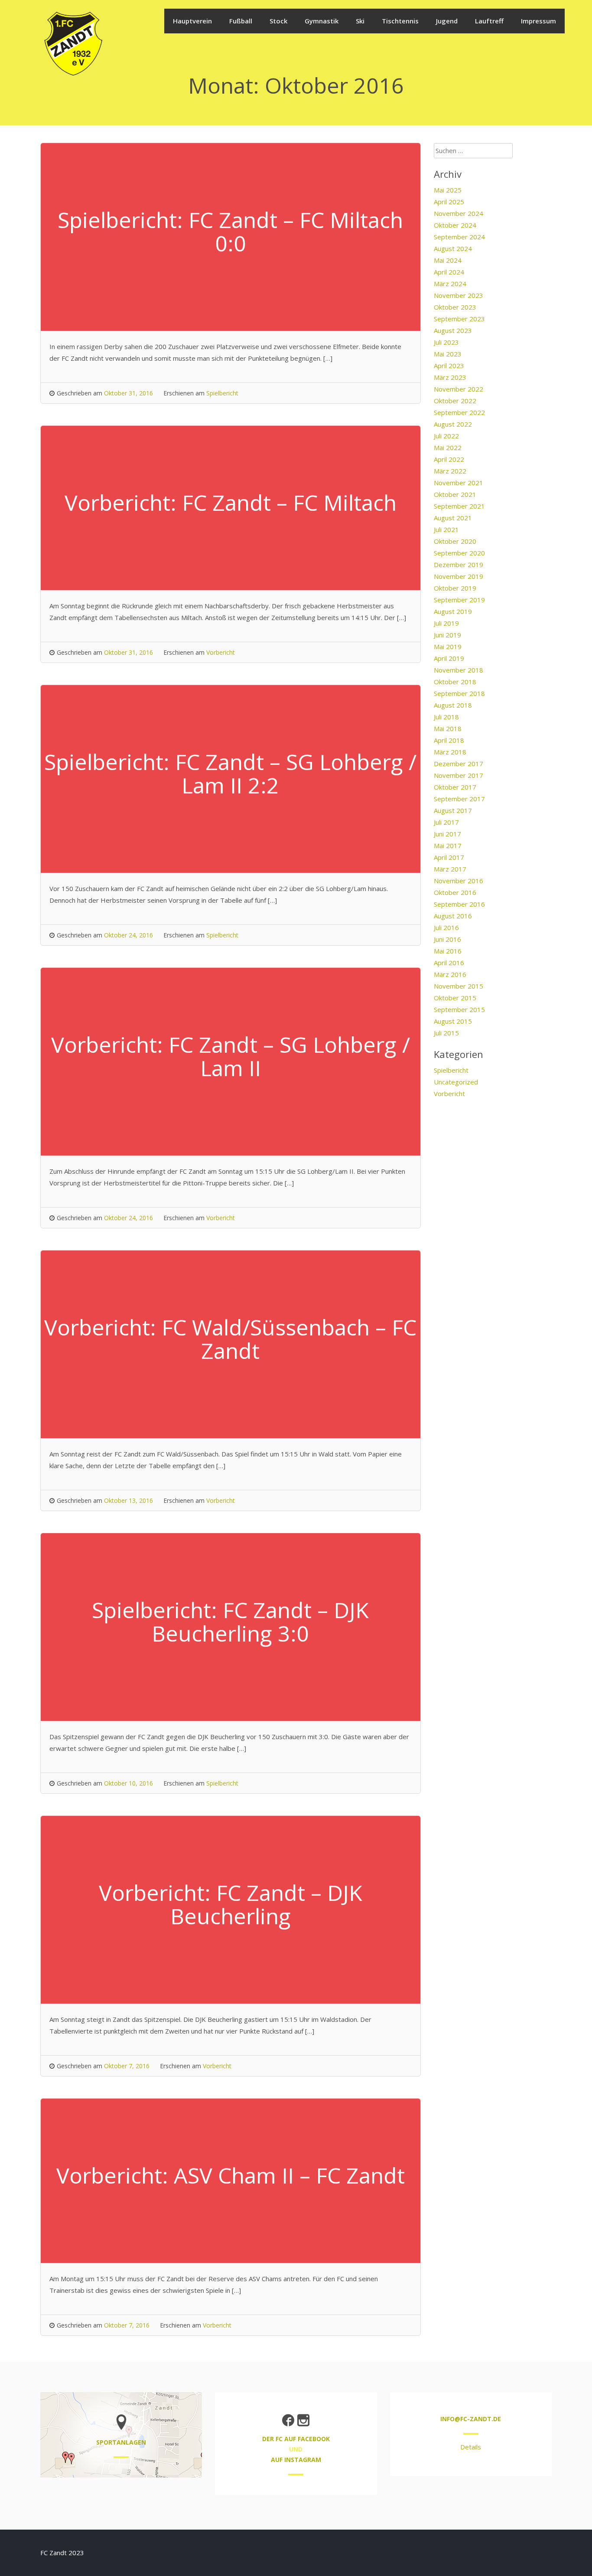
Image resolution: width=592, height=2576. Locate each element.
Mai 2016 (448, 951)
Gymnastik (322, 21)
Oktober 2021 (455, 494)
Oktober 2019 (455, 588)
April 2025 (449, 202)
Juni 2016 (447, 939)
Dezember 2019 (459, 565)
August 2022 (453, 424)
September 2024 (459, 237)
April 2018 (449, 740)
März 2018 (450, 752)
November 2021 (459, 483)
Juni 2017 (447, 834)
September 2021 (459, 506)
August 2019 (453, 611)
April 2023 (449, 366)
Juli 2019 (446, 623)
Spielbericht (222, 393)
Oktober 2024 (455, 225)
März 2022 (450, 471)
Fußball (241, 21)
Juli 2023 (446, 342)
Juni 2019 (447, 635)
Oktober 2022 (455, 401)
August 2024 (453, 248)
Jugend (447, 21)
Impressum (538, 21)
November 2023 (459, 295)
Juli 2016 (446, 927)
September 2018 (459, 693)
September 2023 (459, 319)
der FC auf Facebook (296, 2439)
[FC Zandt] (73, 75)
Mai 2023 (448, 354)
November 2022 (459, 389)
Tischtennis (400, 21)
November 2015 (459, 986)
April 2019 (449, 658)
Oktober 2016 (455, 892)
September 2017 (459, 799)
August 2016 (453, 916)
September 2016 (459, 904)
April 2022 (449, 459)
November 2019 (459, 576)
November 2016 (459, 881)
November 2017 (459, 775)
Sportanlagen (121, 2442)
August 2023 (453, 330)
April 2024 (449, 272)
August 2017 (453, 810)
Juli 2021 (446, 529)
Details (471, 2447)
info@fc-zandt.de (471, 2419)
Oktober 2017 (455, 787)
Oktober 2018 (455, 682)
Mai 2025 (448, 190)
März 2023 (450, 377)
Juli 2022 (446, 436)
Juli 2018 (446, 717)
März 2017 (450, 869)
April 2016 (449, 963)
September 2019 (459, 600)
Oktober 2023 (455, 307)
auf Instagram (296, 2460)
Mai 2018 (448, 728)
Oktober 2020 (455, 541)
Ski (360, 21)
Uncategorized (456, 1082)
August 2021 (453, 518)
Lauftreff (489, 21)
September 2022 (459, 412)
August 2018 (453, 705)
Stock (278, 21)
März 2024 (450, 284)
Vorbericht (221, 652)
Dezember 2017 (459, 764)
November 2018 (459, 670)
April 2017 (449, 857)
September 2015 (459, 1009)
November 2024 (459, 213)
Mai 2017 (448, 846)
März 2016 (450, 974)
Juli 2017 (446, 822)
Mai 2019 (448, 646)
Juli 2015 (446, 1033)
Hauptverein (192, 21)
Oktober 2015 (455, 998)
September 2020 (459, 553)
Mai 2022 (448, 447)
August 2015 (453, 1021)
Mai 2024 (448, 260)
